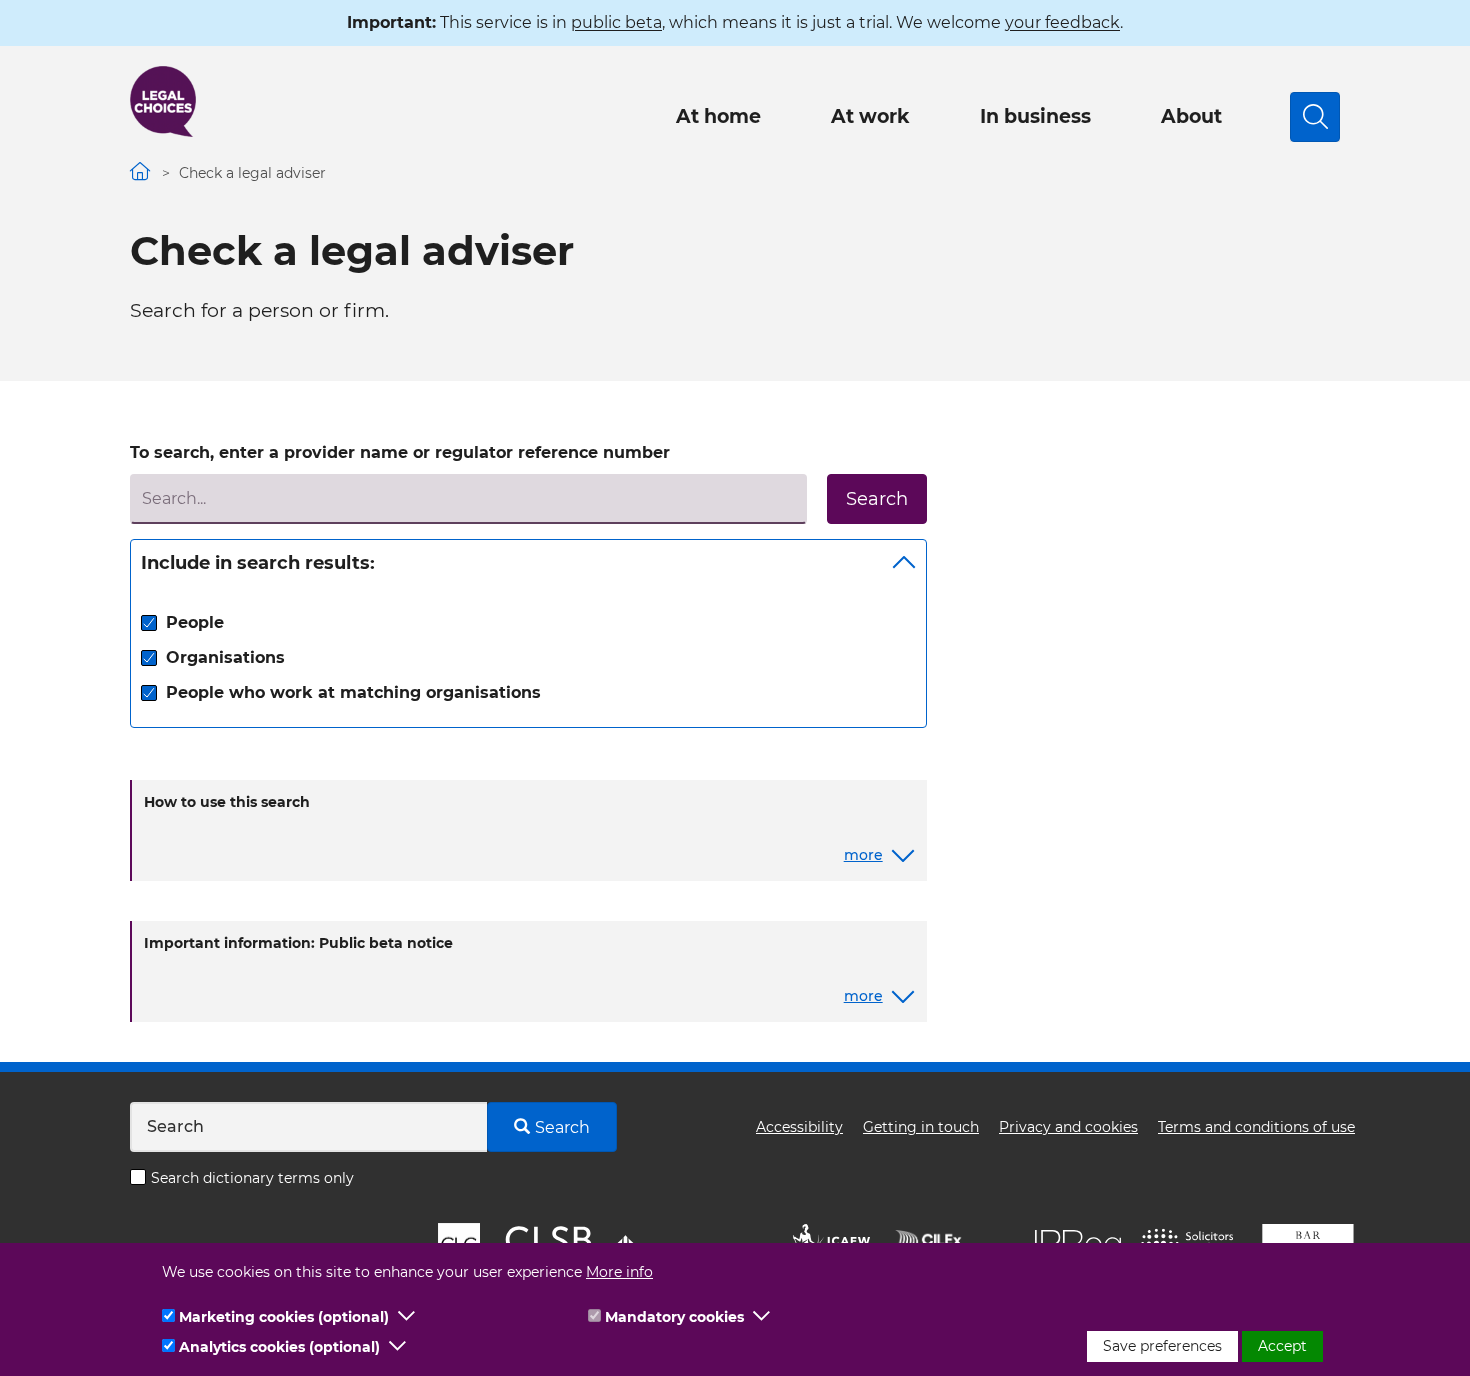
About (1191, 116)
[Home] (163, 101)
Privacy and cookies (1068, 1127)
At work (870, 116)
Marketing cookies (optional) (284, 1317)
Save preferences (1162, 1346)
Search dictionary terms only (252, 1178)
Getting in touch (921, 1127)
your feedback (1062, 22)
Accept (1282, 1346)
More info (619, 1272)
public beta (616, 22)
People (195, 622)
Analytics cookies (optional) (279, 1347)
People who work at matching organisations (353, 692)
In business (1035, 116)
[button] (407, 1317)
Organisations (225, 657)
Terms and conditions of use (1256, 1127)
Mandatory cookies (674, 1317)
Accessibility (799, 1127)
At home (718, 116)
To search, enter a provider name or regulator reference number (400, 452)
